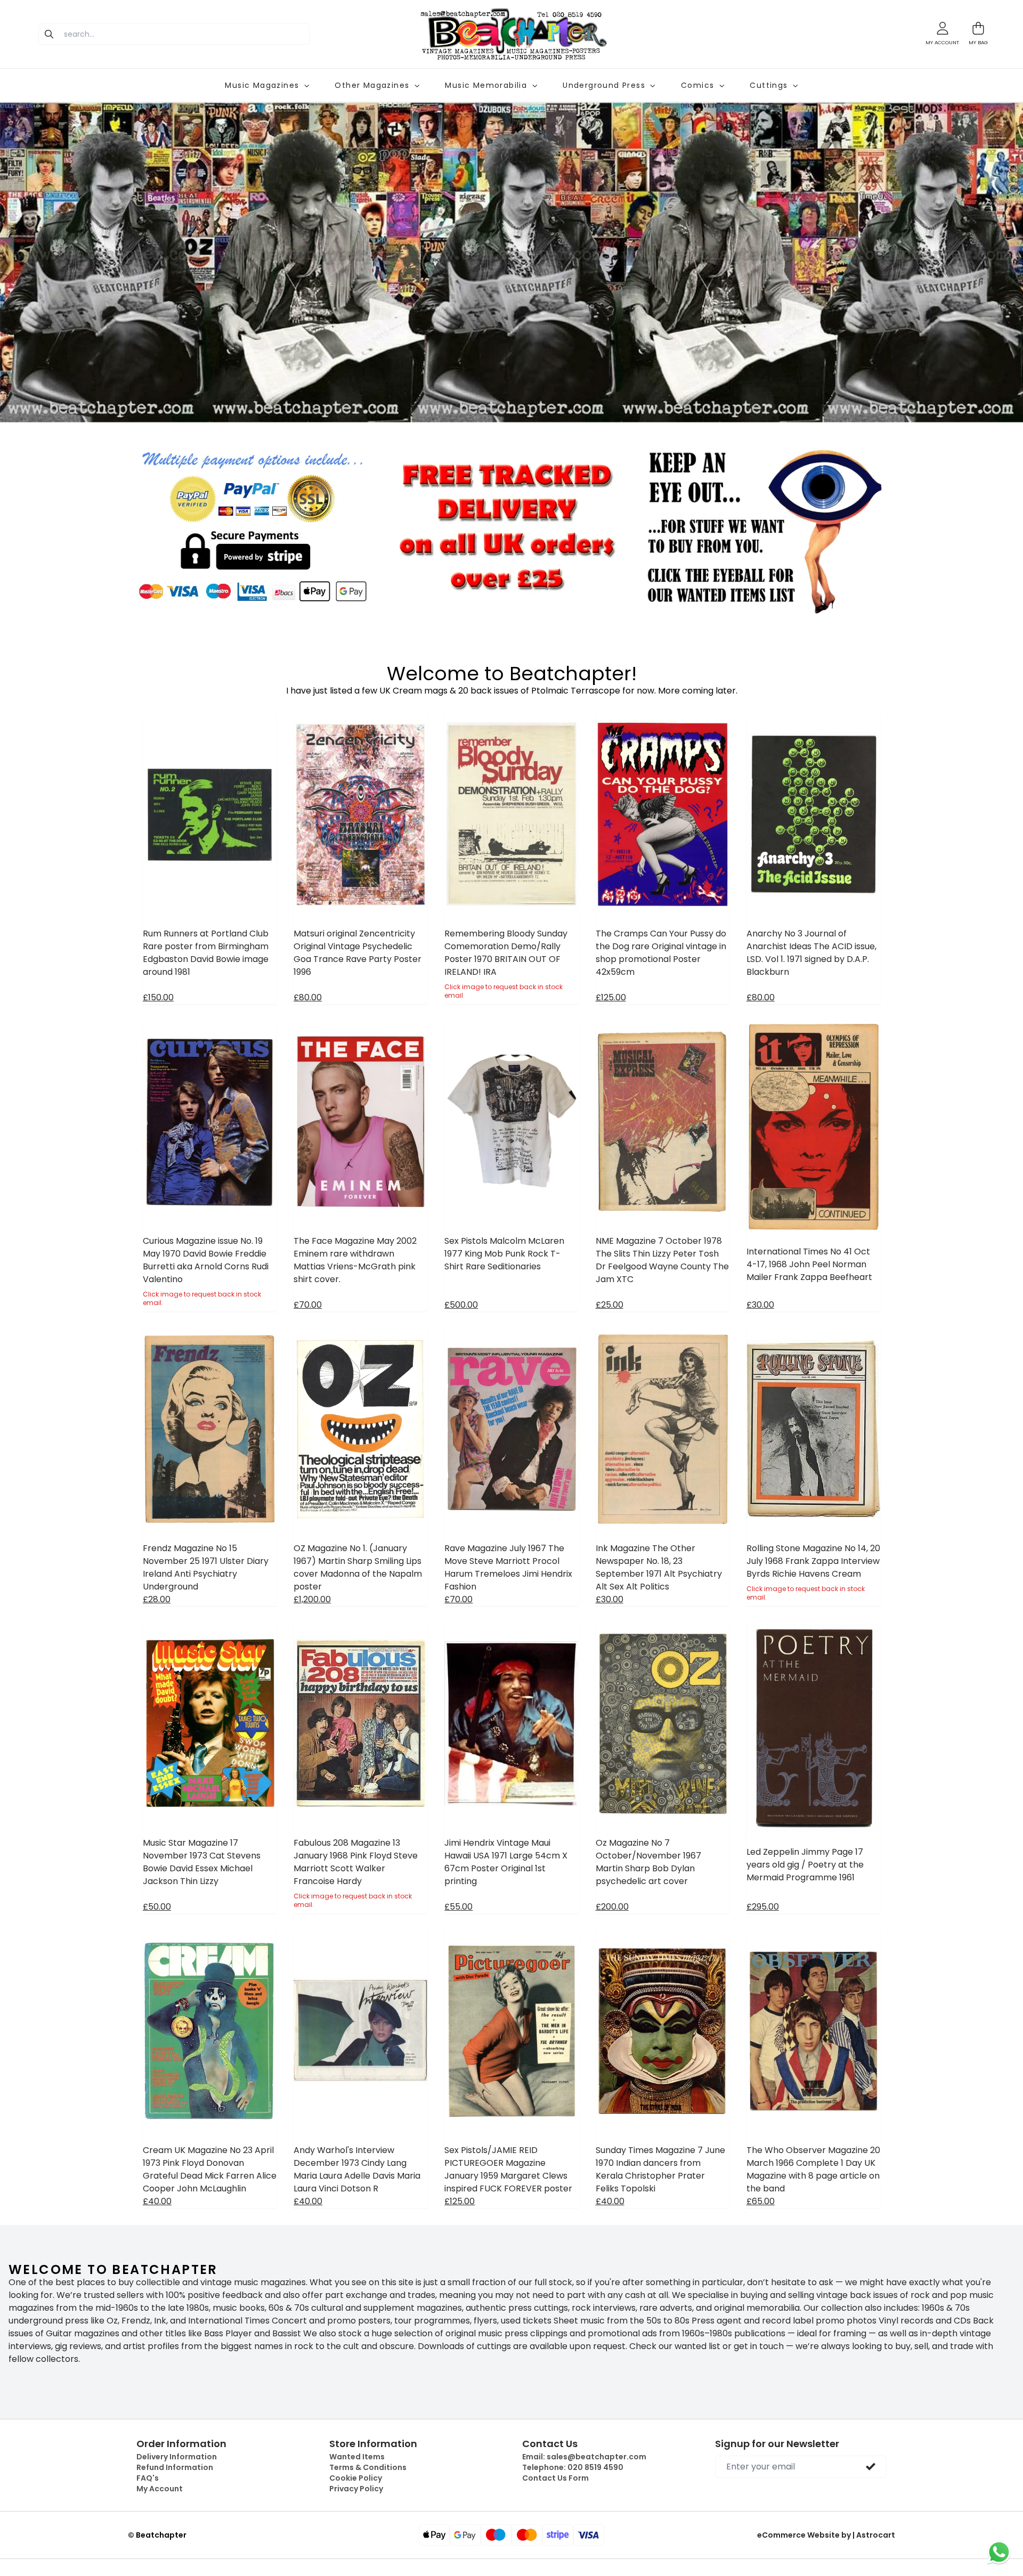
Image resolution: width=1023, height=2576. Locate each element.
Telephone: (573, 2467)
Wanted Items (357, 2457)
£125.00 (611, 997)
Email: (584, 2457)
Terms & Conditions (368, 2467)
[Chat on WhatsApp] (999, 2552)
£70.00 (308, 1305)
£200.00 (612, 1907)
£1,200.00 (312, 1599)
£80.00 (308, 997)
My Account (160, 2489)
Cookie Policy (356, 2478)
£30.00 (760, 1305)
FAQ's (148, 2478)
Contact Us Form (555, 2478)
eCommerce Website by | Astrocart (826, 2535)
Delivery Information (177, 2457)
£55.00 (458, 1907)
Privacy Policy (356, 2489)
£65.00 (761, 2201)
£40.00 (157, 2201)
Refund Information (175, 2467)
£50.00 (157, 1907)
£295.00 (763, 1907)
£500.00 (461, 1305)
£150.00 (158, 997)
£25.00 (610, 1305)
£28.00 (157, 1599)
